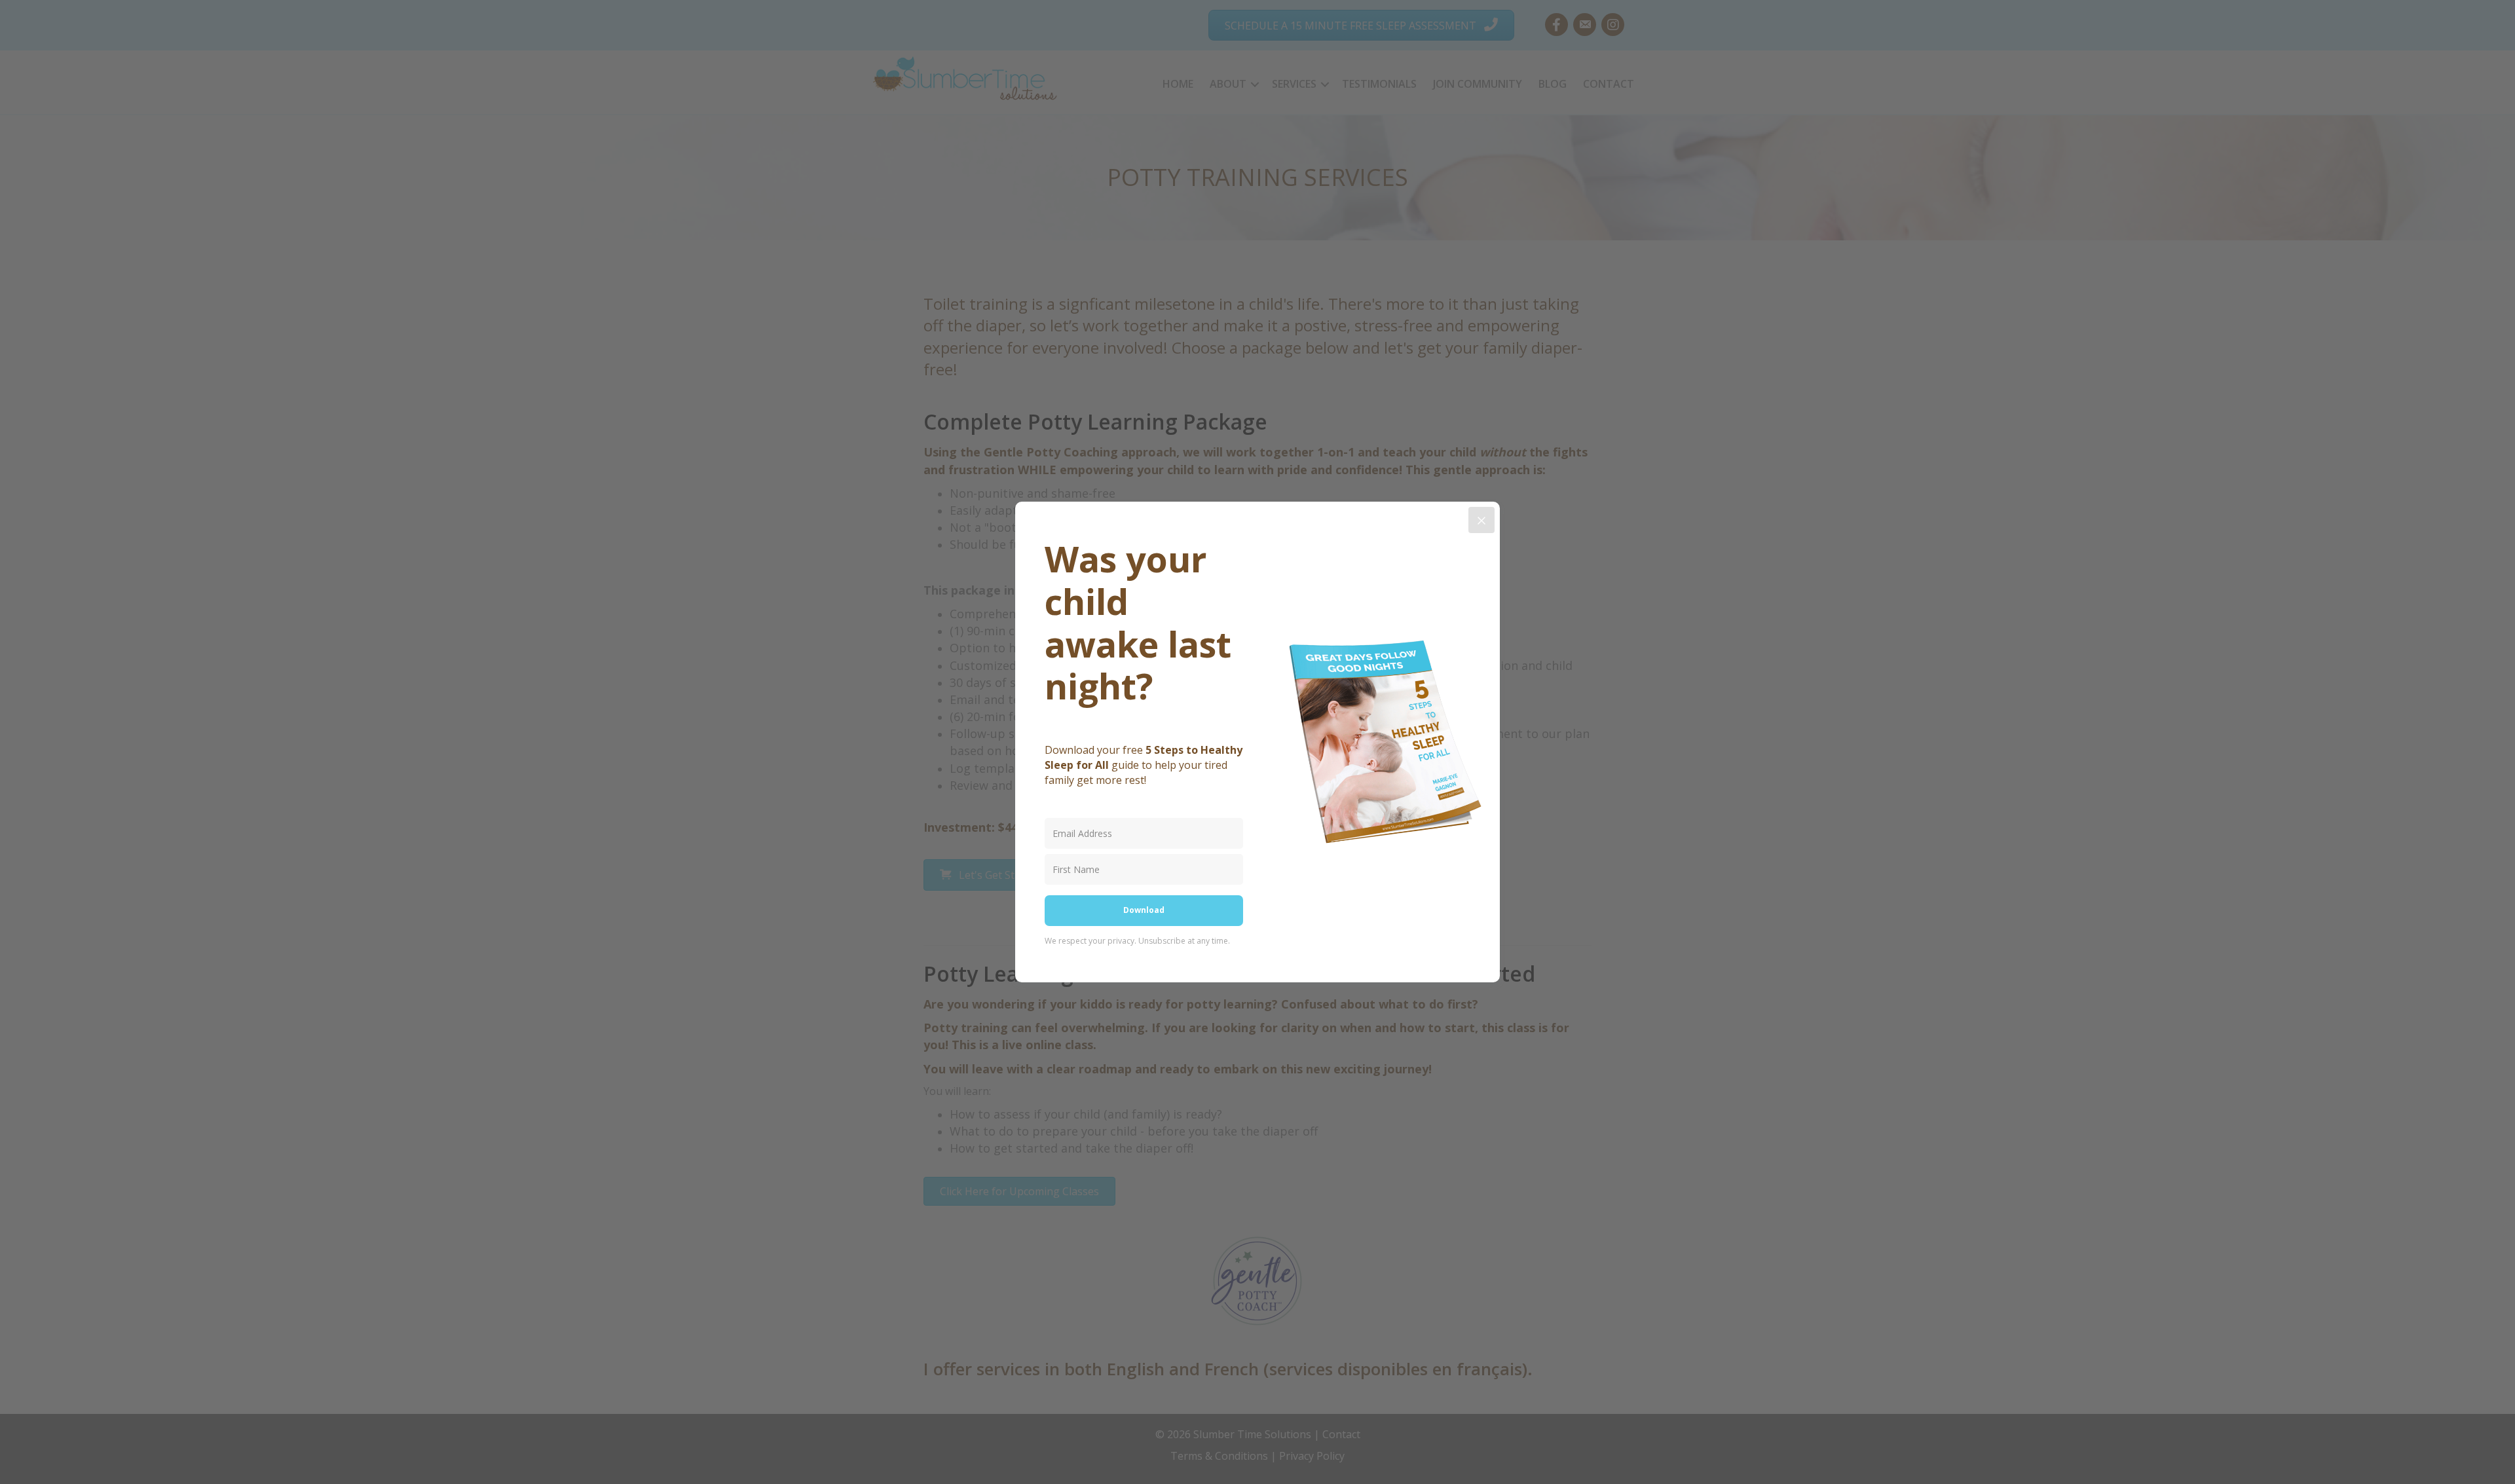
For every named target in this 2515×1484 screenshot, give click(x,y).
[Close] (1481, 520)
